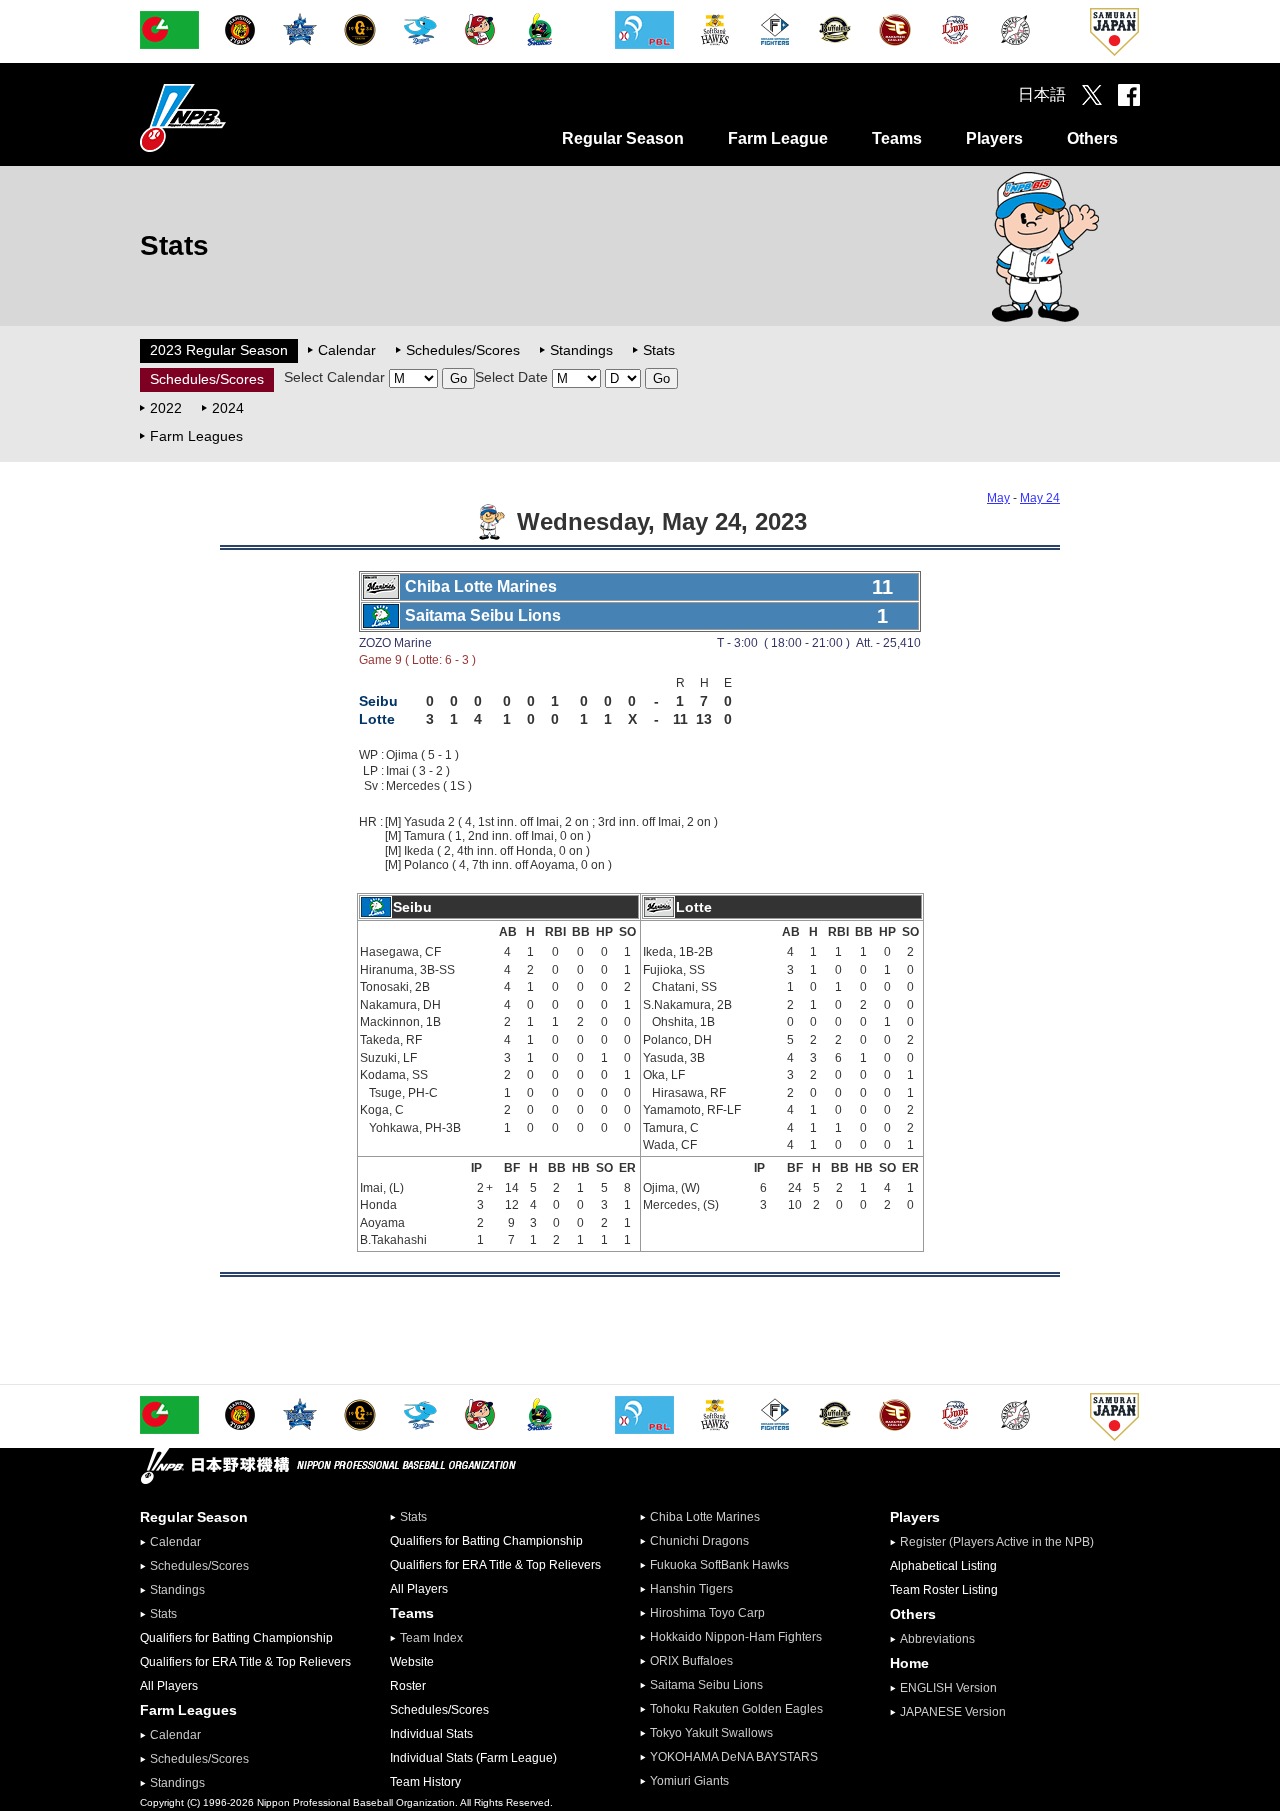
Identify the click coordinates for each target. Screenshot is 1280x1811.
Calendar (347, 350)
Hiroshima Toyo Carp (707, 1613)
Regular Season (623, 138)
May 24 (1040, 498)
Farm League (778, 138)
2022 (166, 408)
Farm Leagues (196, 436)
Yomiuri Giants (689, 1781)
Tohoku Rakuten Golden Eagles (736, 1709)
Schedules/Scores (463, 350)
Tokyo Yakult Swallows (711, 1733)
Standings (581, 350)
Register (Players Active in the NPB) (1003, 1542)
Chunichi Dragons (699, 1541)
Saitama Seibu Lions (706, 1685)
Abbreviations (937, 1639)
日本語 (1042, 94)
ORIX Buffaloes (691, 1661)
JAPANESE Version (953, 1712)
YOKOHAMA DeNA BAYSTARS (734, 1757)
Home (909, 1663)
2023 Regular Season (219, 350)
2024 (228, 408)
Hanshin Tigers (691, 1589)
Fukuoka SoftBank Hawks (719, 1565)
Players (994, 138)
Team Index (431, 1638)
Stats (659, 350)
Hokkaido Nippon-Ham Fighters (736, 1637)
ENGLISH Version (948, 1688)
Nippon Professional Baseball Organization (233, 117)
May (998, 498)
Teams (897, 138)
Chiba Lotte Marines (705, 1517)
